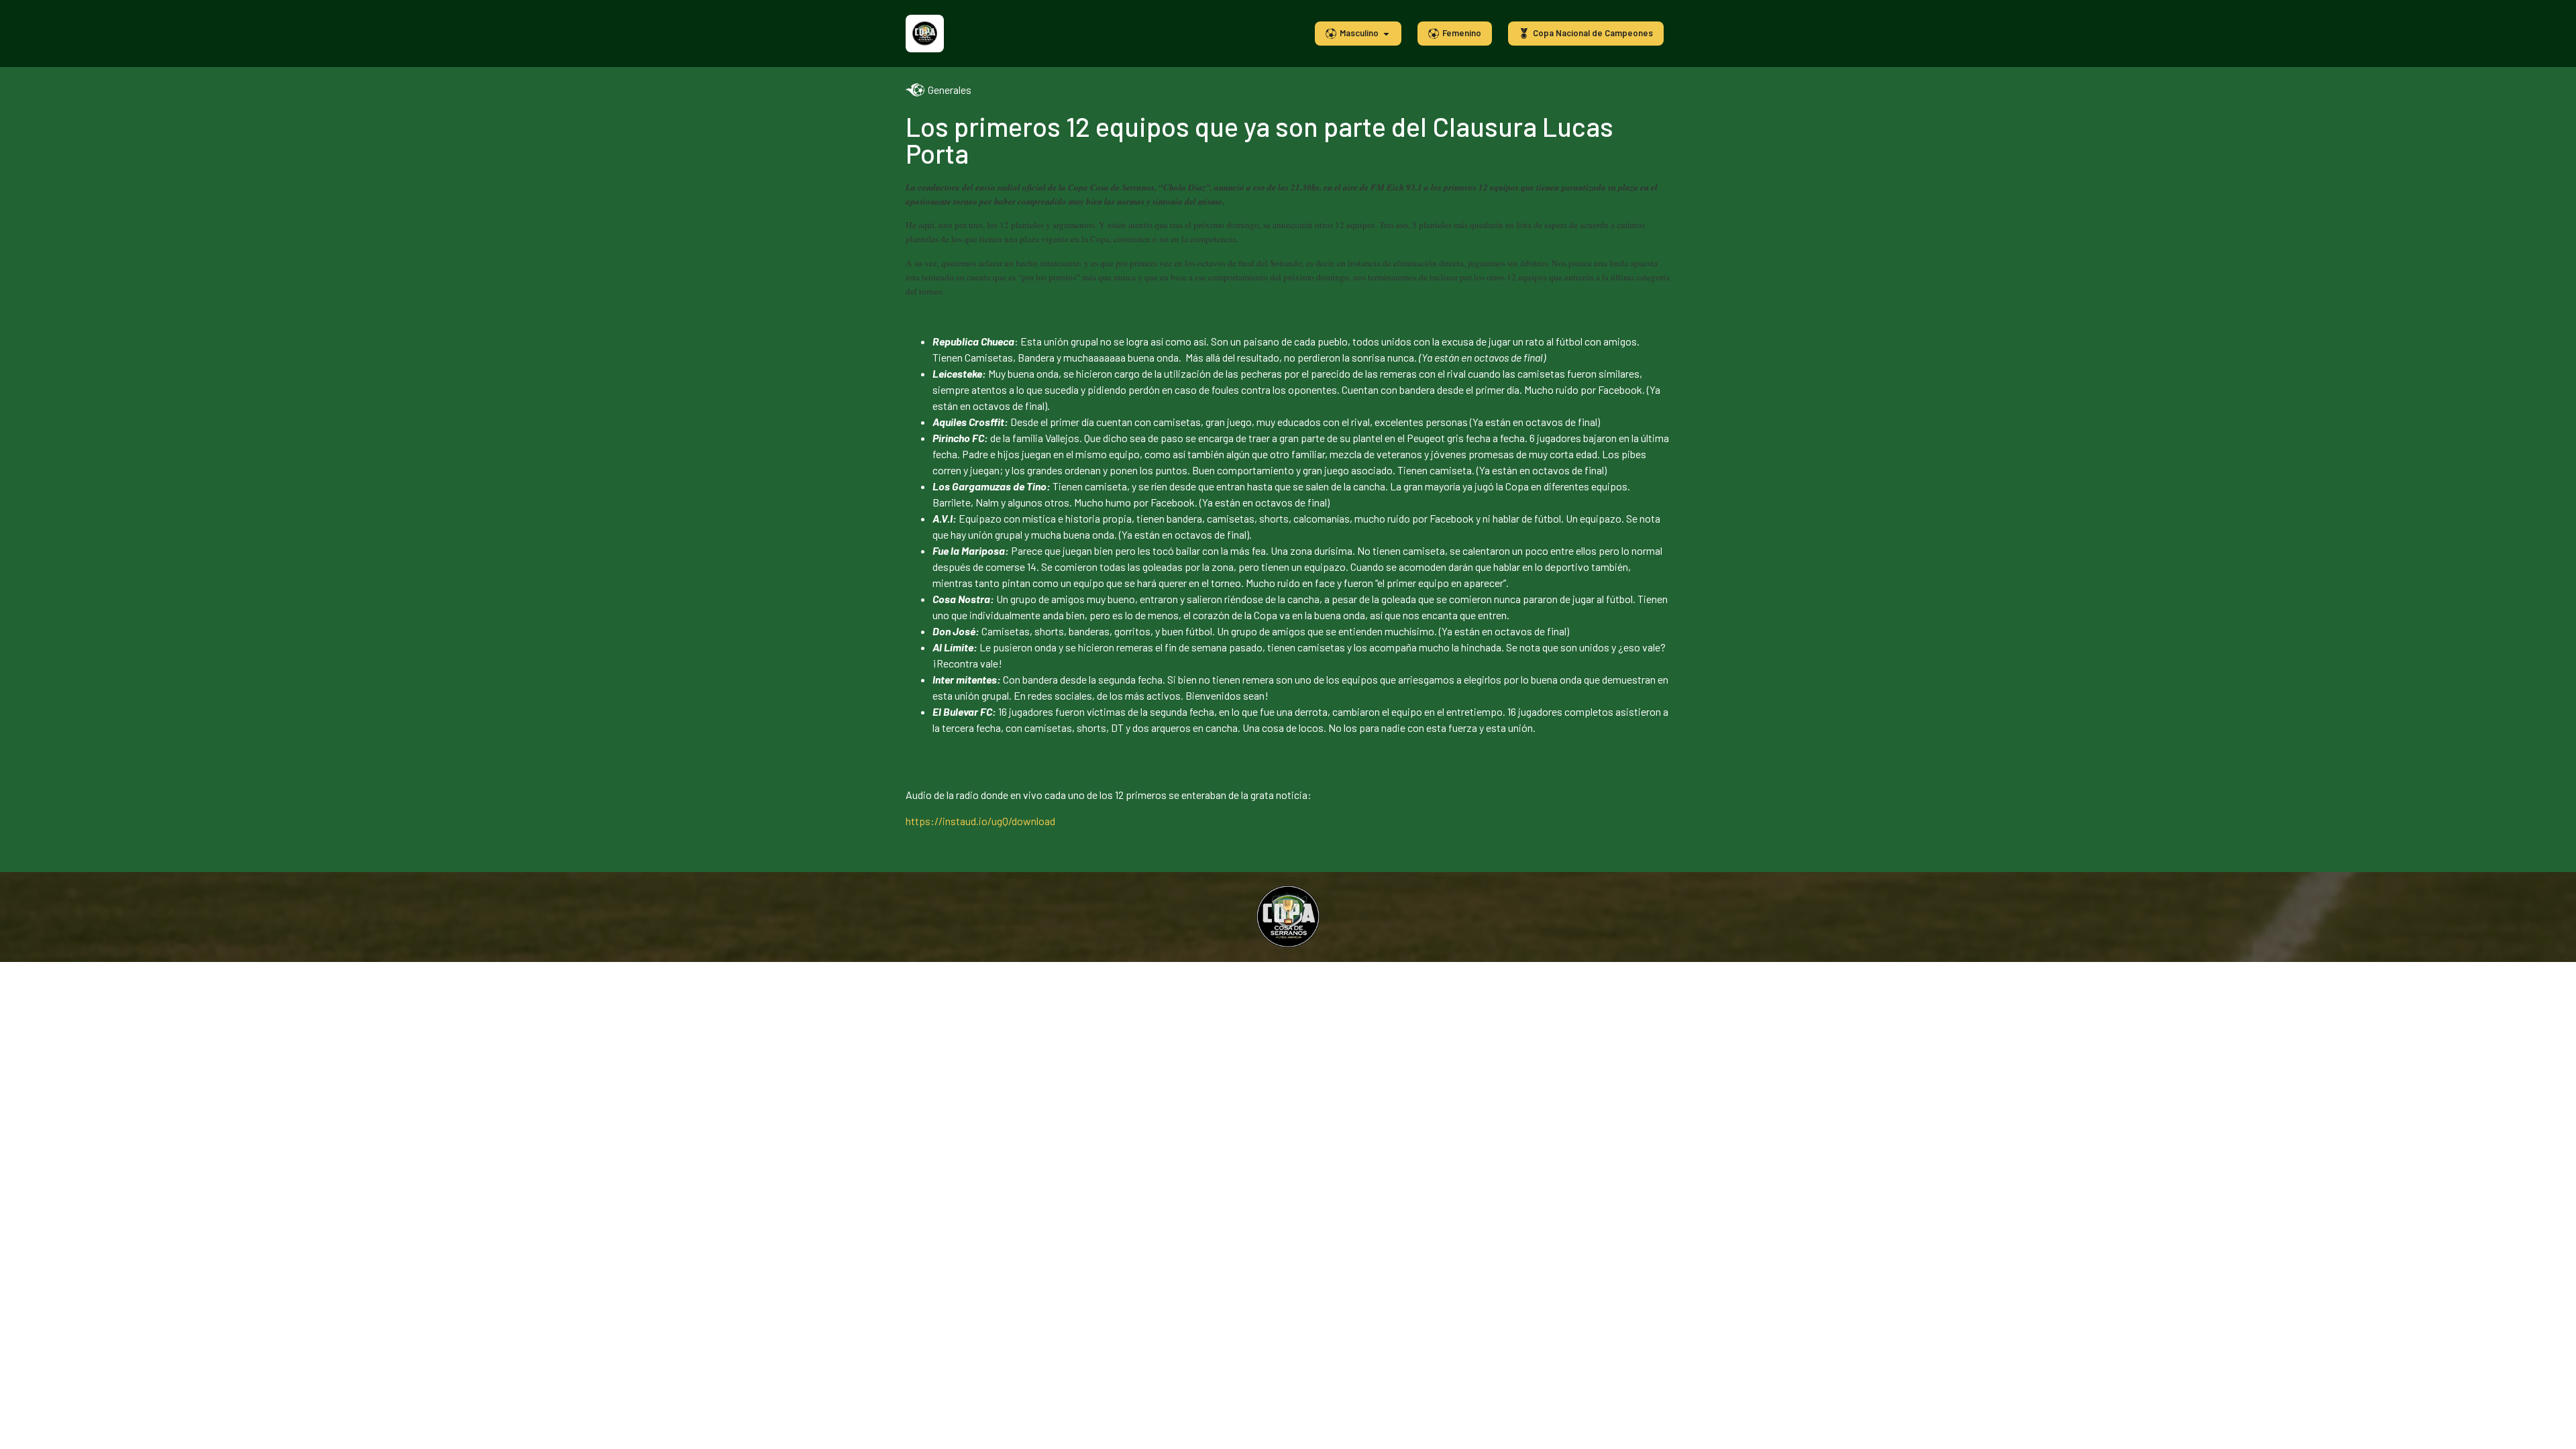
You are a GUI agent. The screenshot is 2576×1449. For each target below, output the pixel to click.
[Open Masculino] (1386, 34)
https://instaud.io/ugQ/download (980, 821)
